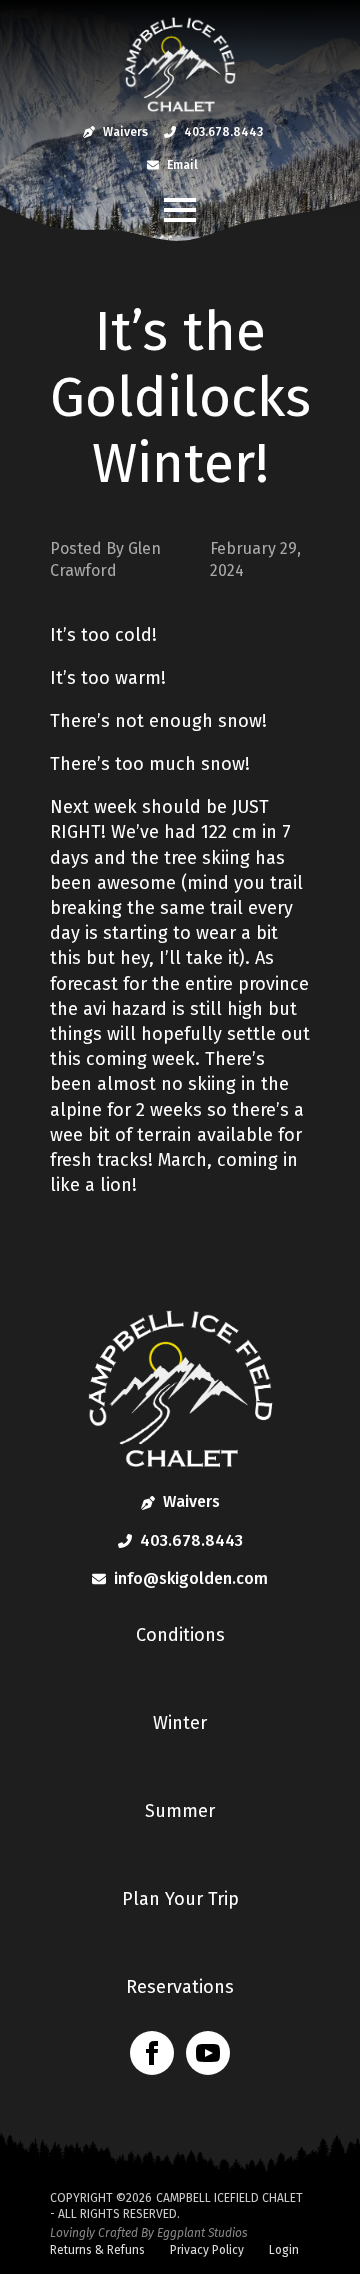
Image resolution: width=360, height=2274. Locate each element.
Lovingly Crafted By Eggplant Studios (149, 2233)
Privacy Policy (207, 2250)
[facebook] (152, 2053)
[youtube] (208, 2053)
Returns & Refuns (97, 2250)
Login (284, 2250)
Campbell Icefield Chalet (229, 2198)
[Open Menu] (180, 210)
